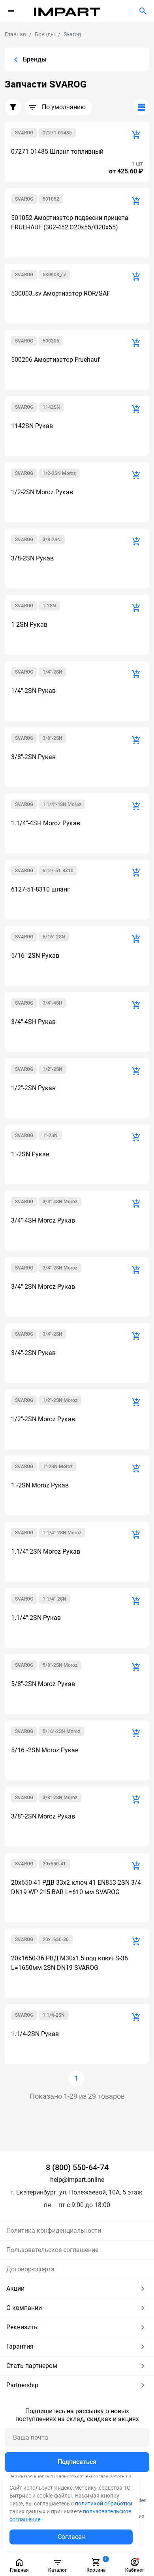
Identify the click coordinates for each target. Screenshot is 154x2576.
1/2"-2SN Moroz (60, 1400)
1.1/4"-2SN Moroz (62, 1533)
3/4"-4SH (53, 1003)
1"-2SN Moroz (58, 1467)
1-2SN (49, 606)
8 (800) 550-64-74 (77, 2167)
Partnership (22, 2385)
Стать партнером (32, 2366)
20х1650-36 (56, 1939)
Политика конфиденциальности (54, 2231)
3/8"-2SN (53, 738)
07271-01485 (57, 133)
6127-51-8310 (58, 871)
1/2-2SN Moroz (59, 473)
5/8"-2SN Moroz (60, 1665)
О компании (24, 2308)
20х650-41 (54, 1864)
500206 (51, 341)
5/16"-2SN (54, 937)
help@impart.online (77, 2180)
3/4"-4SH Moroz (60, 1202)
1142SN (51, 407)
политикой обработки (104, 2503)
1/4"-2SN (53, 672)
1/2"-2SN (53, 1069)
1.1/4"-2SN (54, 1599)
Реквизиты (23, 2327)
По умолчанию (64, 107)
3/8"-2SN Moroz (60, 1798)
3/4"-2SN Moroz (60, 1268)
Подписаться (77, 2462)
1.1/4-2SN (54, 2015)
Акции (15, 2288)
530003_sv (54, 275)
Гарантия (20, 2346)
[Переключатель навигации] (11, 11)
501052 (51, 199)
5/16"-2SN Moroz (61, 1731)
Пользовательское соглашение (52, 2250)
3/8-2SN (52, 540)
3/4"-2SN (53, 1334)
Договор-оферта (30, 2269)
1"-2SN (50, 1135)
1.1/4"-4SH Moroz (62, 804)
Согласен (71, 2537)
